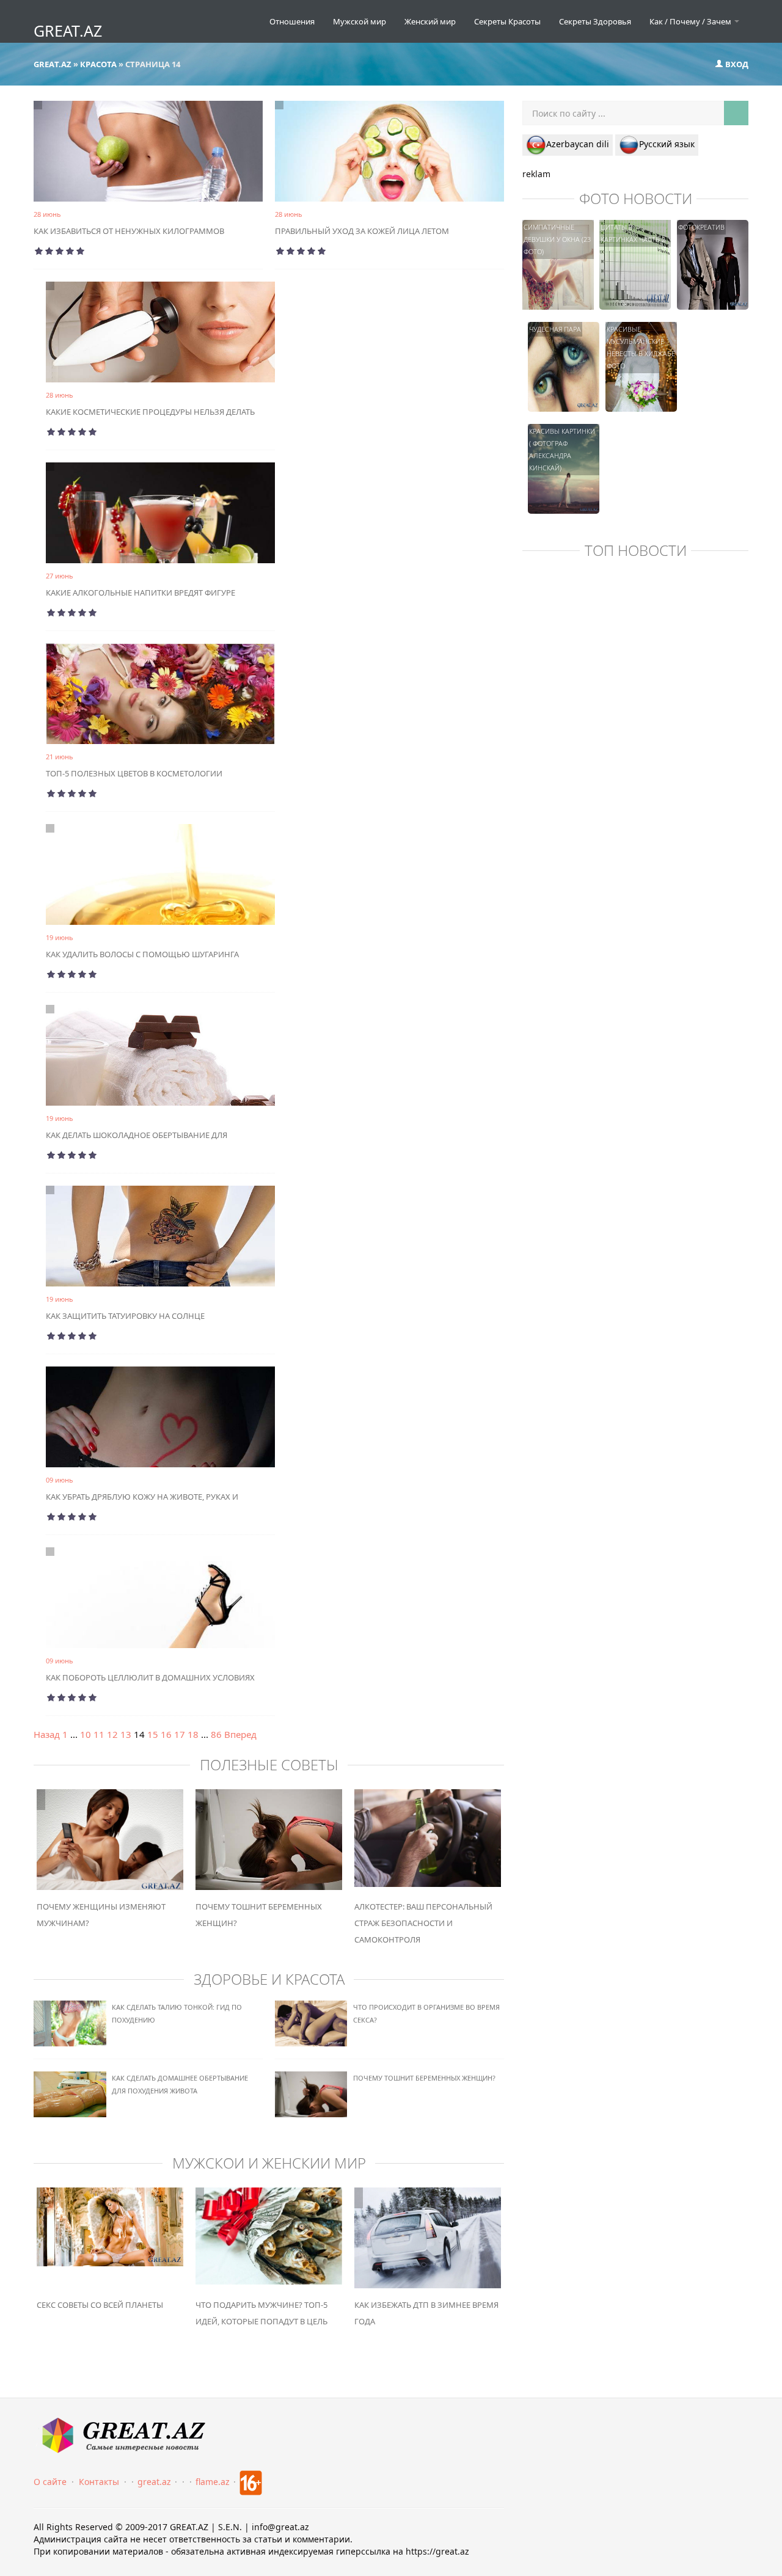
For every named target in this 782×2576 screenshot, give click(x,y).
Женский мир (430, 21)
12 (112, 1734)
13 (126, 1734)
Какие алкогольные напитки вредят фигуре (141, 593)
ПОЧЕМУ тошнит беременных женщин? (424, 2078)
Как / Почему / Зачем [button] (691, 21)
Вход (736, 64)
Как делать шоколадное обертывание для (137, 1135)
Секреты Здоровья (595, 21)
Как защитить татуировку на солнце (125, 1316)
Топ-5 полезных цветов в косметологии (134, 773)
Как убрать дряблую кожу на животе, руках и (142, 1497)
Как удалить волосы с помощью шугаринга (142, 954)
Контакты (99, 2482)
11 (99, 1734)
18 (193, 1734)
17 (180, 1734)
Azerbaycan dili (578, 144)
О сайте (50, 2482)
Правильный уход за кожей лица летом (362, 231)
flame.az (213, 2482)
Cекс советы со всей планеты (100, 2305)
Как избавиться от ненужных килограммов (129, 231)
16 (166, 1734)
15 (153, 1734)
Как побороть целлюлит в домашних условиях (150, 1677)
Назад (47, 1734)
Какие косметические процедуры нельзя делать (150, 412)
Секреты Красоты (507, 21)
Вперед (240, 1734)
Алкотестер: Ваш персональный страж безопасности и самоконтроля (423, 1923)
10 (86, 1734)
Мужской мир (360, 21)
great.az (154, 2482)
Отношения (292, 21)
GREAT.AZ (68, 31)
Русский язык (667, 144)
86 (216, 1734)
